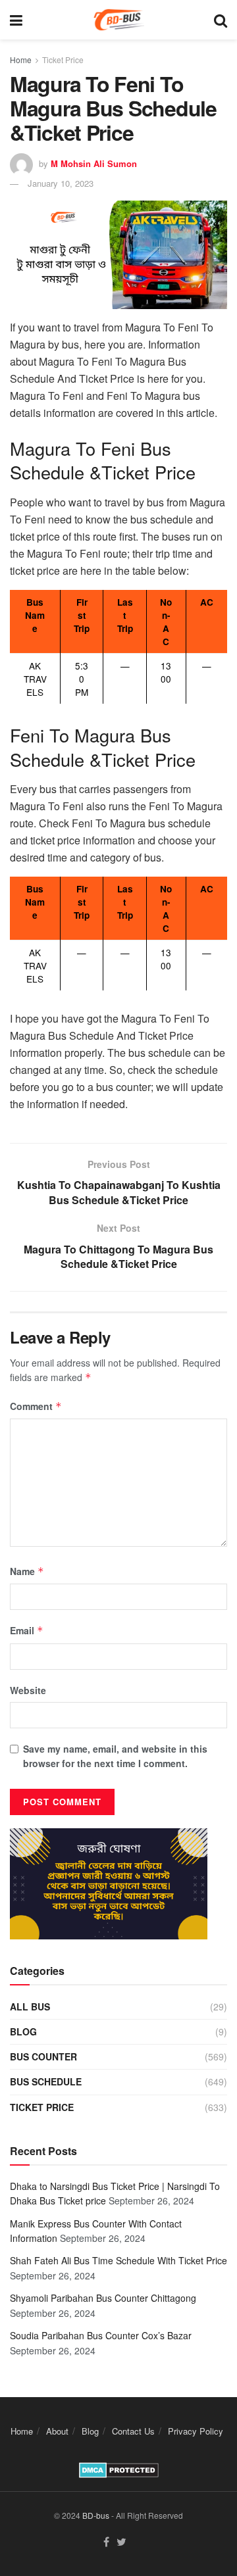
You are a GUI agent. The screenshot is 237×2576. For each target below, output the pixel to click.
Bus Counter (43, 2056)
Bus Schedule (46, 2081)
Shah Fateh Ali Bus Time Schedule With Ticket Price (118, 2260)
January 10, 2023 (61, 183)
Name (27, 1571)
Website (28, 1690)
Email (27, 1630)
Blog (23, 2031)
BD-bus (96, 2515)
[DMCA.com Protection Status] (119, 2468)
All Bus (30, 2006)
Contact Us (133, 2431)
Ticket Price (63, 60)
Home (21, 60)
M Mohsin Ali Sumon (94, 163)
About (57, 2431)
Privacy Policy (196, 2431)
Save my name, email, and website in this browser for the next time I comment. (115, 1756)
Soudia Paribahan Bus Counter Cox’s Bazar (101, 2335)
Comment (36, 1406)
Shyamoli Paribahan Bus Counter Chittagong (103, 2298)
